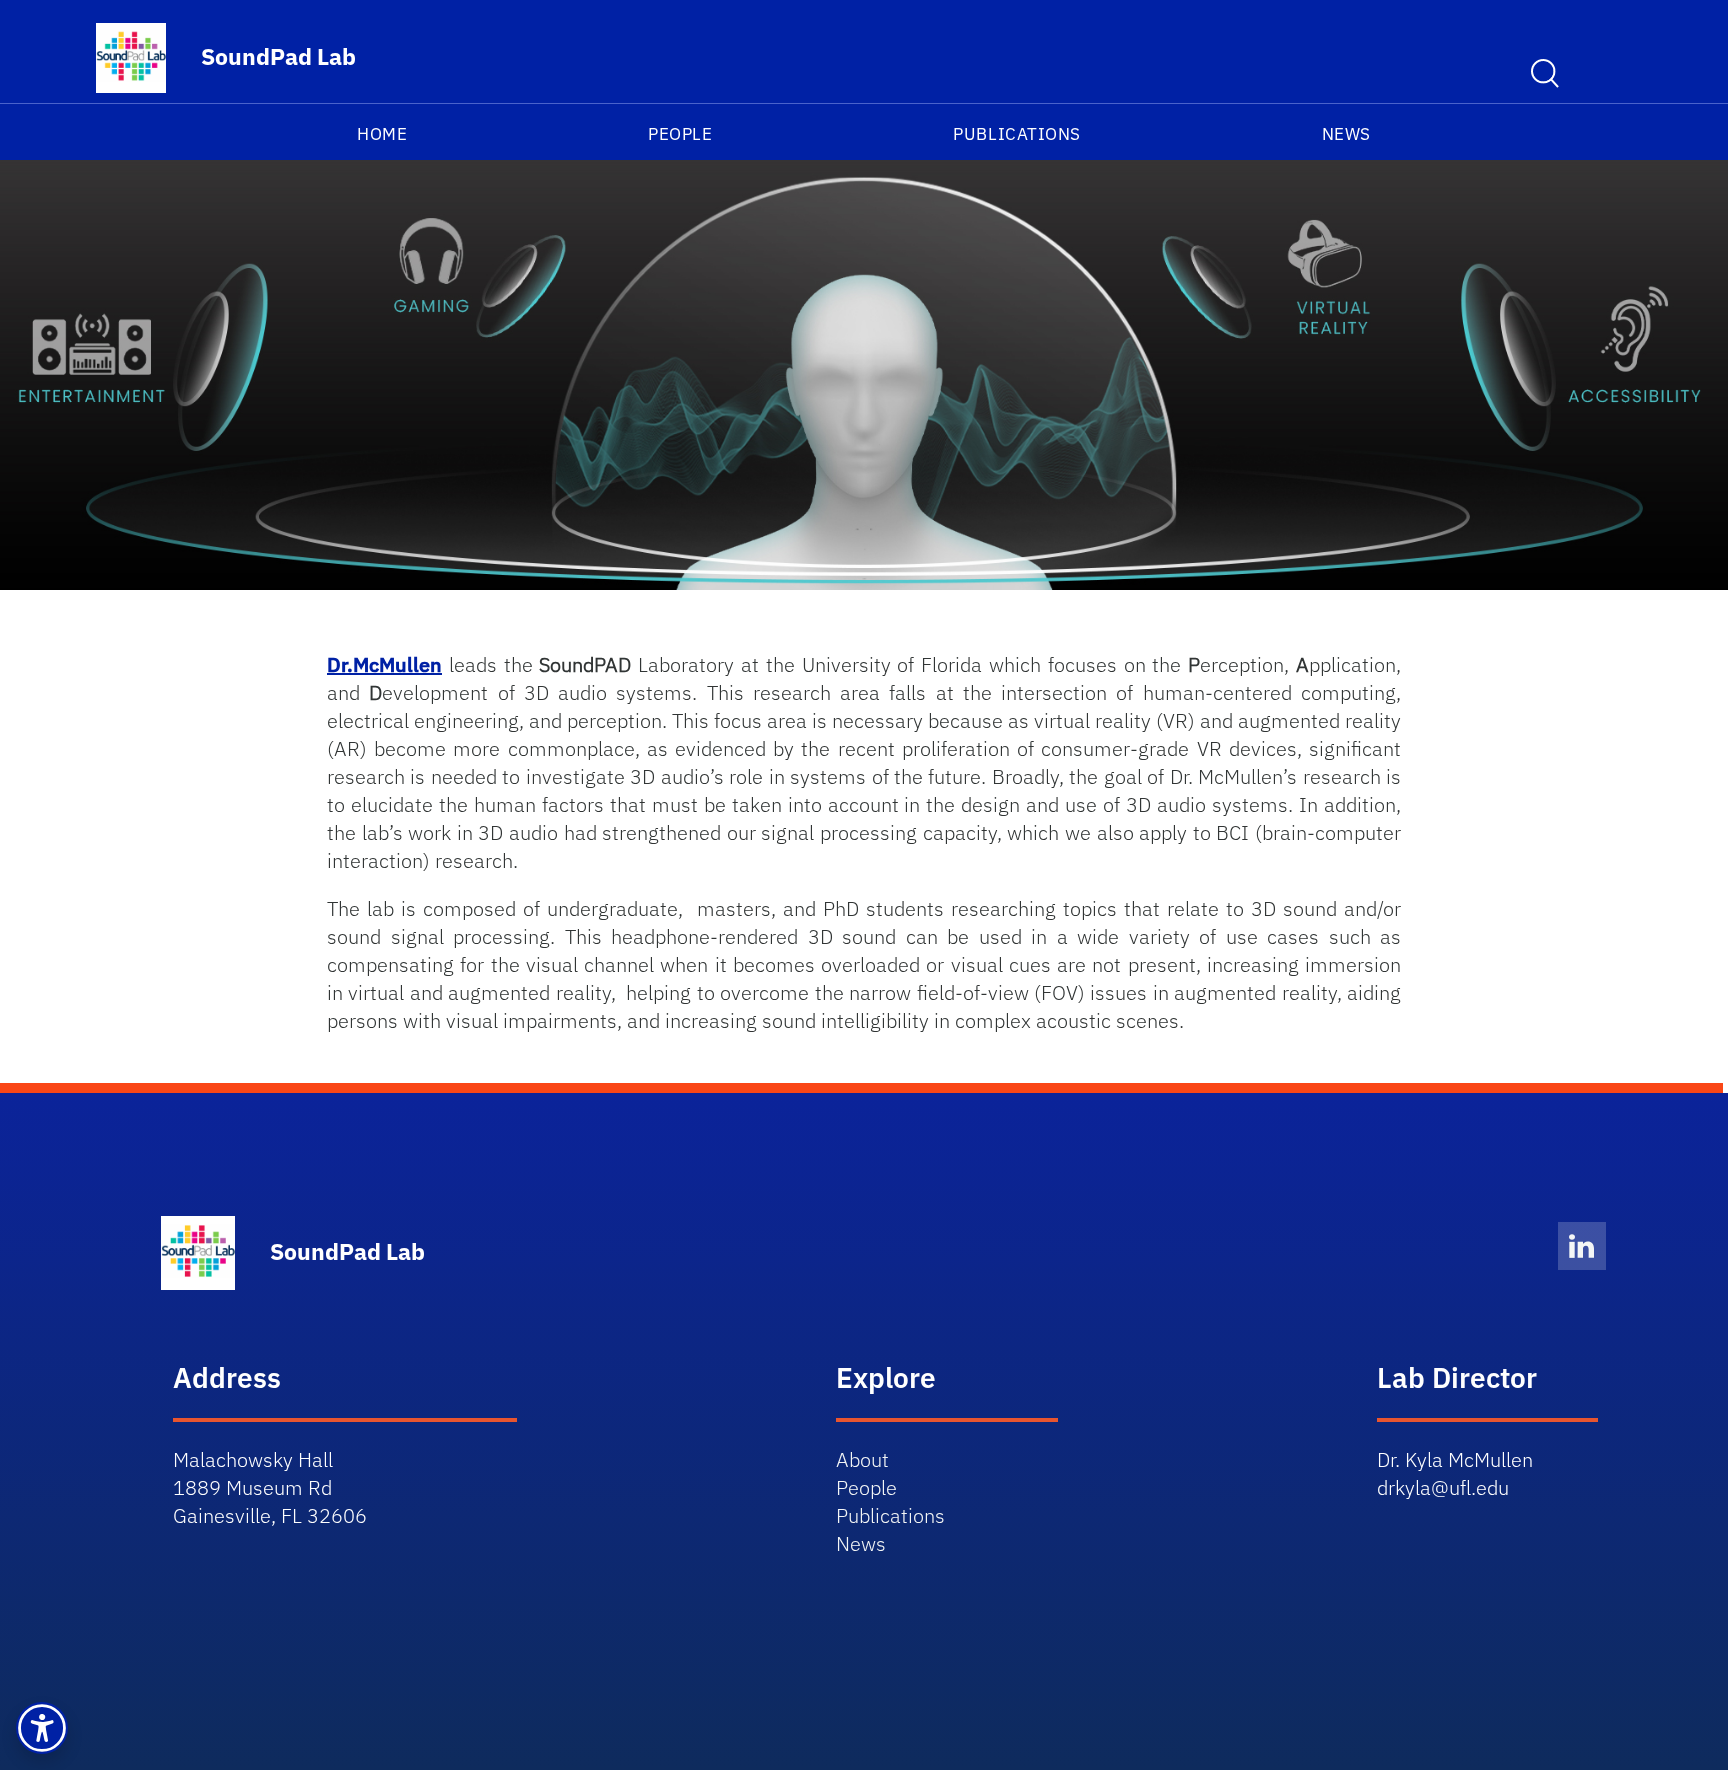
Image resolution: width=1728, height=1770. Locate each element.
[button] (42, 1728)
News (1346, 134)
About (862, 1459)
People (680, 134)
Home (382, 134)
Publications (1016, 134)
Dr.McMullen (384, 664)
